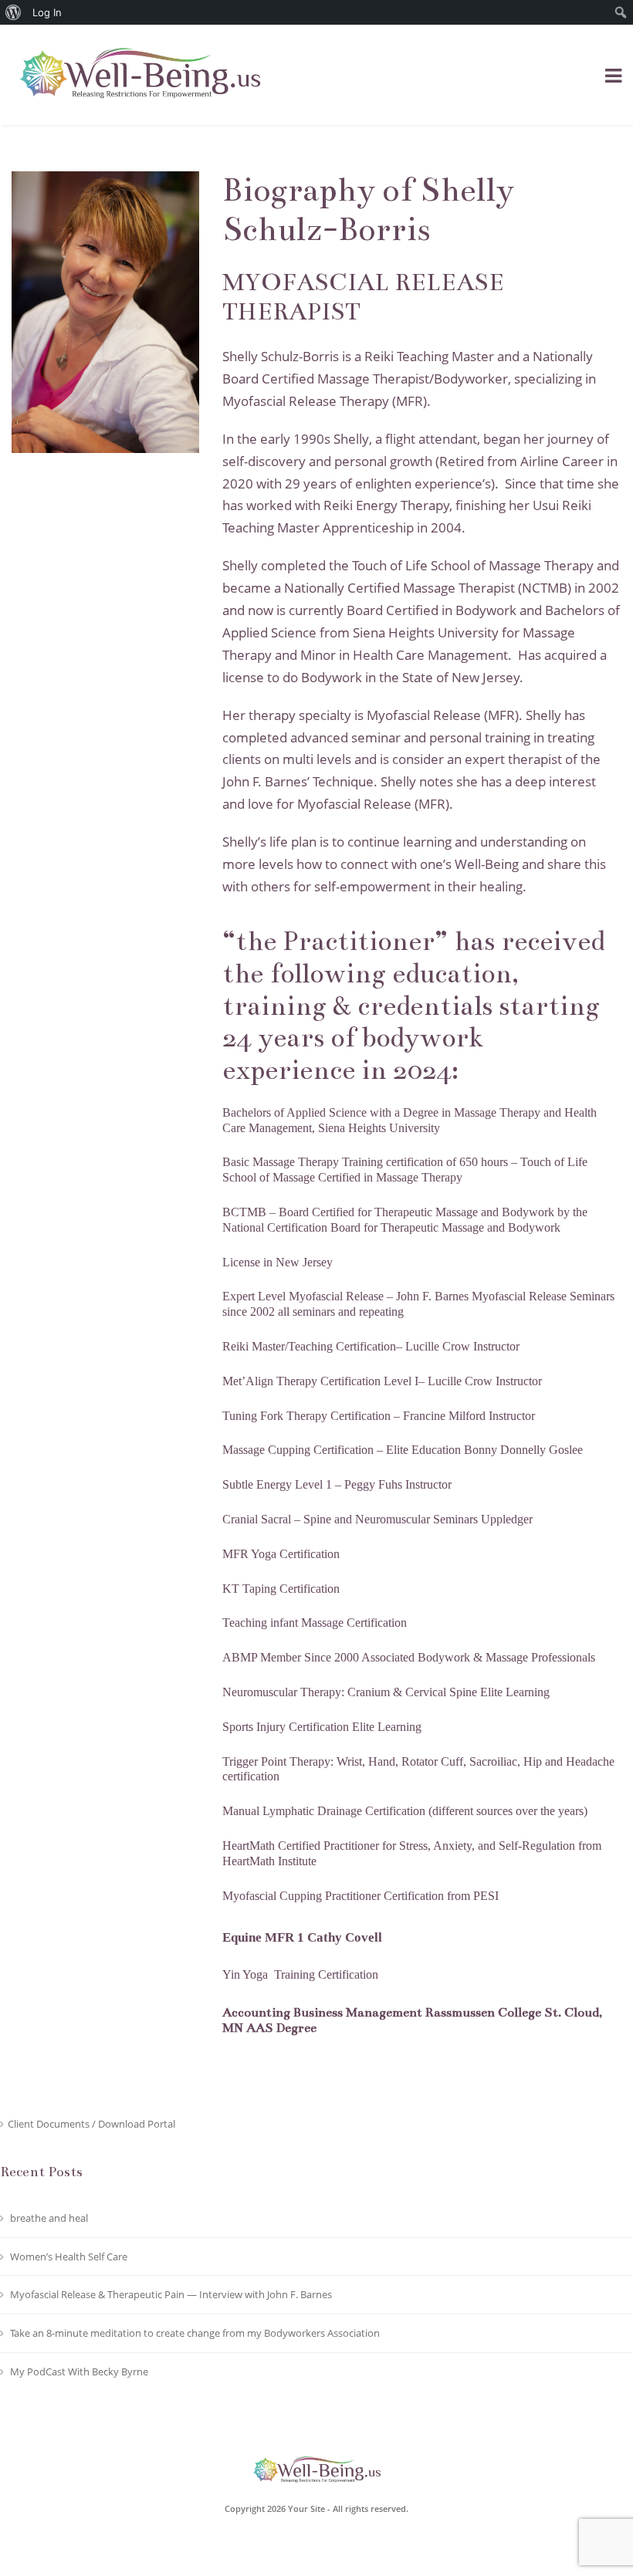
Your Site (306, 2508)
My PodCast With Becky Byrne (79, 2371)
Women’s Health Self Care (69, 2257)
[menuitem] (14, 12)
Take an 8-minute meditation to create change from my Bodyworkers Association (195, 2333)
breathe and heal (49, 2218)
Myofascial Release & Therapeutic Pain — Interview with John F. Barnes (171, 2294)
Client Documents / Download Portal (91, 2124)
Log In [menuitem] (47, 12)
